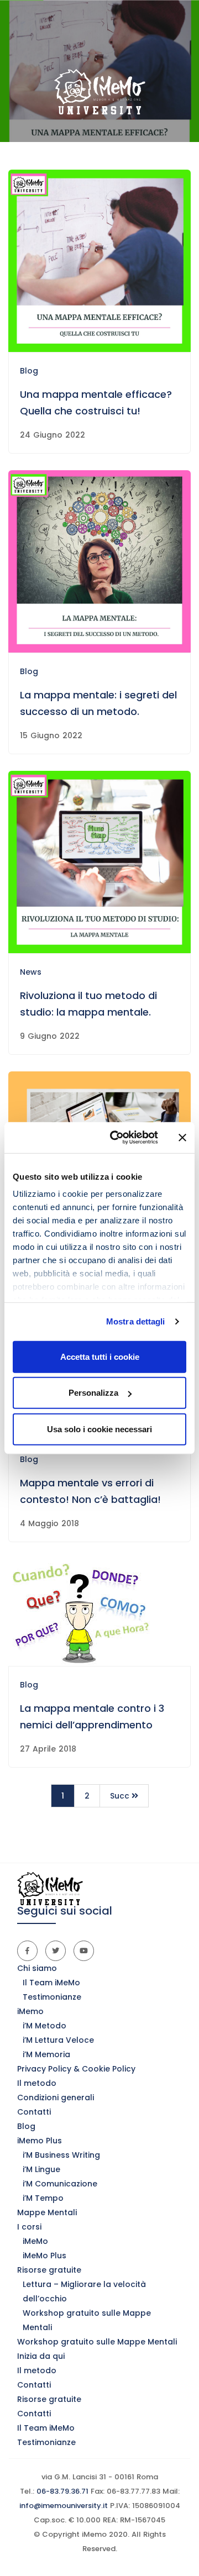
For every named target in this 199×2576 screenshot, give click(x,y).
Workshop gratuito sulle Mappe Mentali (97, 2342)
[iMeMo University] (99, 92)
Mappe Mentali (47, 2212)
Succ (121, 1796)
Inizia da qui (41, 2356)
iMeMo (35, 2241)
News (31, 972)
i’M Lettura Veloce (58, 2040)
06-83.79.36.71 (61, 2491)
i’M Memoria (46, 2054)
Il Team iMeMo (51, 1983)
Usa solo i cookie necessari (99, 1429)
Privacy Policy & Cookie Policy (76, 2069)
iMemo (30, 2011)
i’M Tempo (43, 2198)
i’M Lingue (41, 2169)
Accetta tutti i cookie (100, 1356)
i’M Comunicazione (60, 2184)
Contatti (34, 2112)
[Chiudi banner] (182, 1138)
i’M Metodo (44, 2026)
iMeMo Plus (44, 2256)
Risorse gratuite (49, 2270)
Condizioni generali (56, 2097)
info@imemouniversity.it (64, 2506)
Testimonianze (52, 1997)
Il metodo (37, 2083)
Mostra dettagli (136, 1321)
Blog (29, 371)
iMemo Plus (40, 2141)
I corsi (29, 2227)
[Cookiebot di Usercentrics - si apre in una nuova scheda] (117, 1138)
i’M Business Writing (61, 2155)
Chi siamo (37, 1968)
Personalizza (93, 1393)
